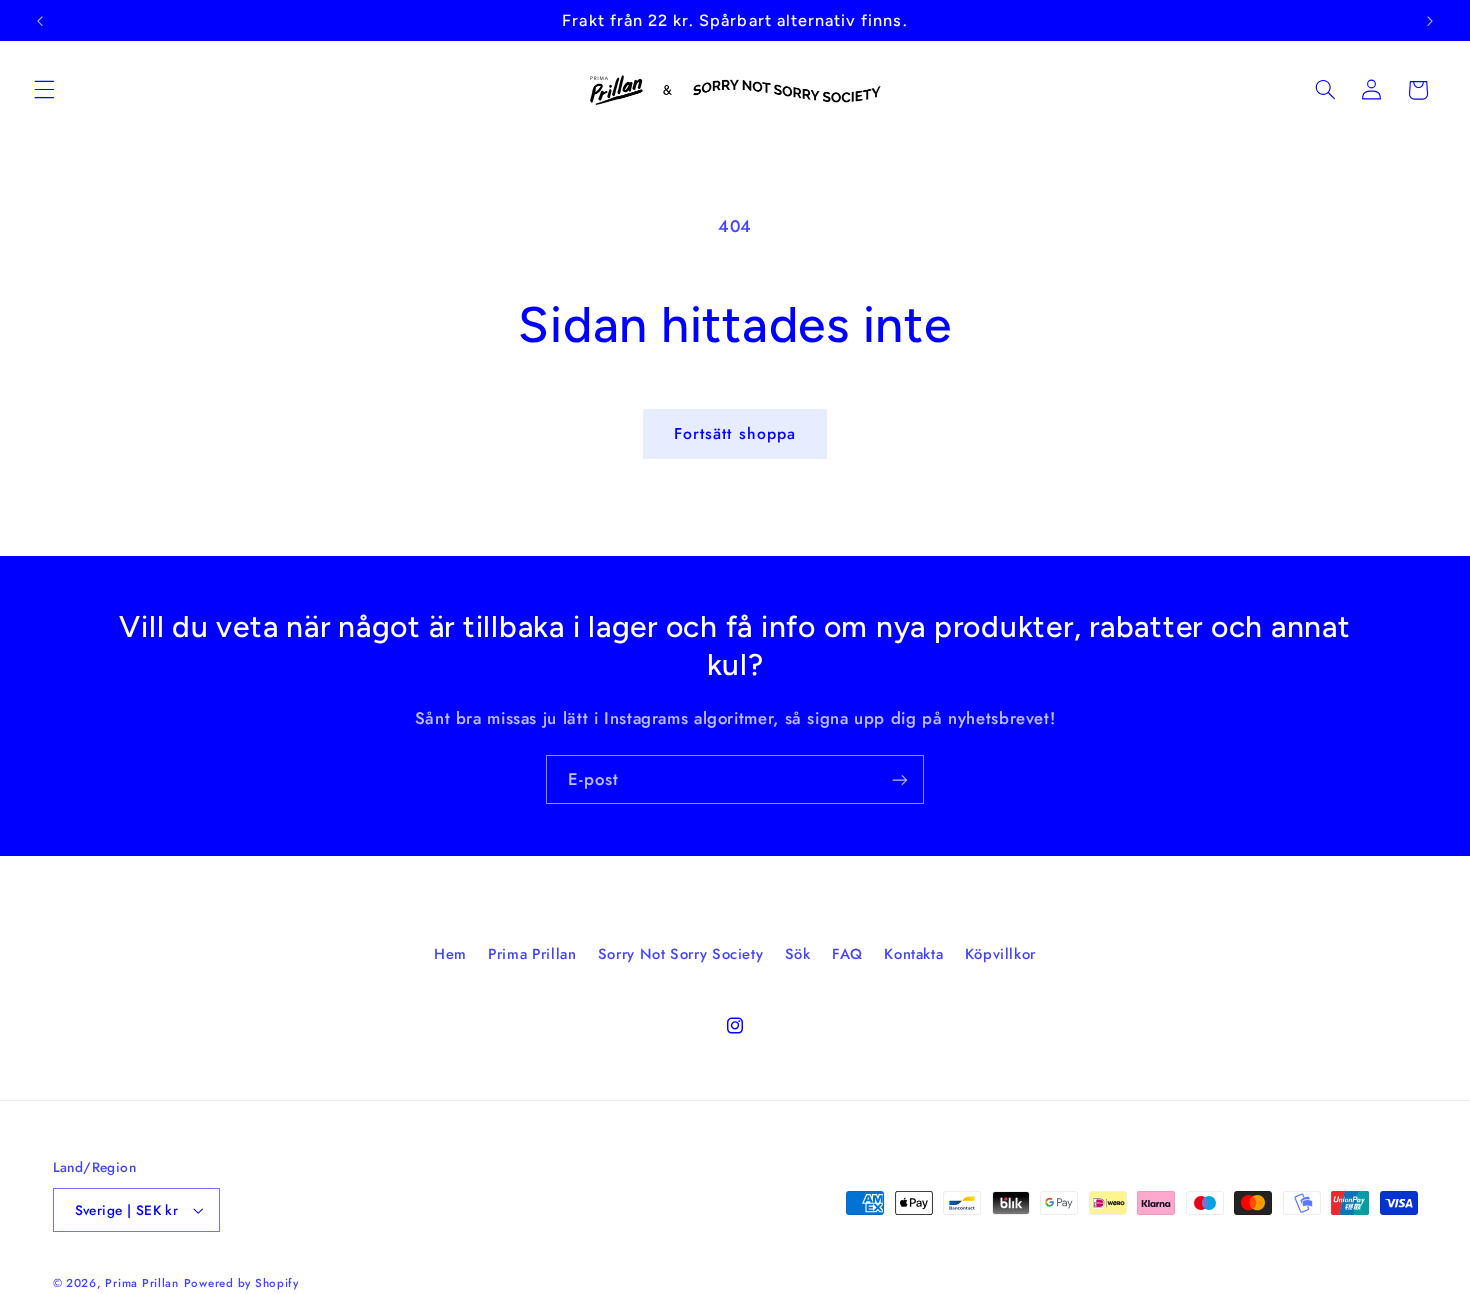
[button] (44, 90)
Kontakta (913, 954)
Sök (798, 954)
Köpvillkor (1000, 954)
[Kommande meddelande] (1430, 21)
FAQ (847, 954)
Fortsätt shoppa (735, 433)
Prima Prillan (532, 954)
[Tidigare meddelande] (40, 21)
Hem (450, 954)
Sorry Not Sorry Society (681, 954)
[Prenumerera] (900, 779)
